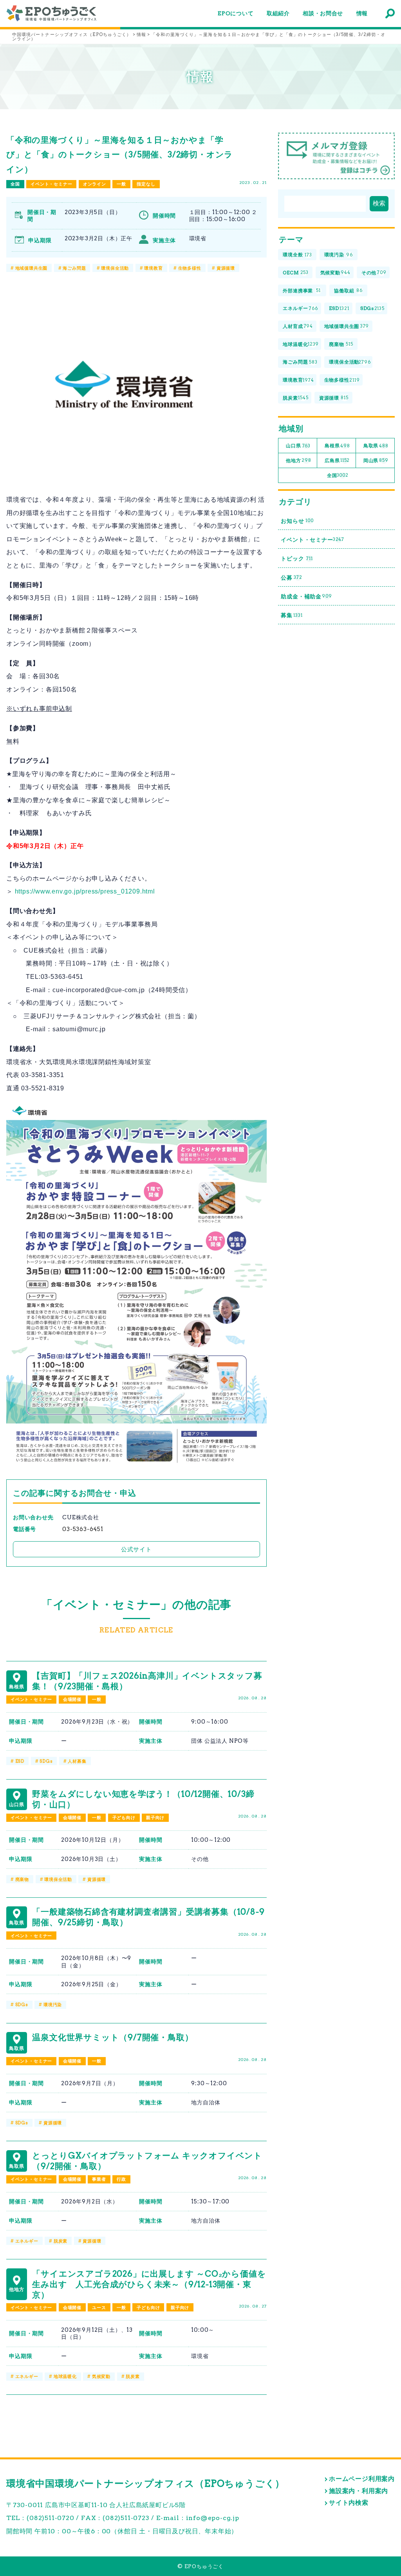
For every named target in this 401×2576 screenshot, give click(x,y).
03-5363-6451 (83, 1529)
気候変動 (101, 2376)
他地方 (298, 460)
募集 (292, 615)
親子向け (155, 1818)
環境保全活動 (115, 268)
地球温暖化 (65, 2376)
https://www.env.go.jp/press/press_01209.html (85, 891)
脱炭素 (61, 2241)
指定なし (146, 184)
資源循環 (226, 268)
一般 (121, 184)
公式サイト (136, 1549)
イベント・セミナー (51, 184)
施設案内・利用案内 (359, 2491)
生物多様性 (190, 268)
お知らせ (297, 521)
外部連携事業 (302, 291)
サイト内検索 (349, 2503)
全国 (15, 184)
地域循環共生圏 (32, 268)
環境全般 (297, 255)
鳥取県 (376, 446)
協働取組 (348, 291)
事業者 (99, 2179)
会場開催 (72, 1699)
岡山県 (376, 460)
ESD (20, 1761)
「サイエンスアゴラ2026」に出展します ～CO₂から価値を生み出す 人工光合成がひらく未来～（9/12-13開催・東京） (149, 2284)
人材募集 (77, 1761)
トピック (297, 558)
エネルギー (27, 2241)
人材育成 (298, 326)
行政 (121, 2179)
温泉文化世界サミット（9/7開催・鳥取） (113, 2037)
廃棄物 (22, 1879)
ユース (99, 2308)
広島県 (337, 460)
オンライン (95, 184)
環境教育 (153, 268)
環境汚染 (53, 2005)
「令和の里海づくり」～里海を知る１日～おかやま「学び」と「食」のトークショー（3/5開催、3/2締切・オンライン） (120, 155)
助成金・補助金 (306, 596)
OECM (296, 273)
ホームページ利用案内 (362, 2479)
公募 (291, 578)
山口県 (298, 446)
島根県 (337, 446)
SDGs (46, 1761)
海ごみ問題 (74, 268)
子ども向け (124, 1818)
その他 (374, 273)
